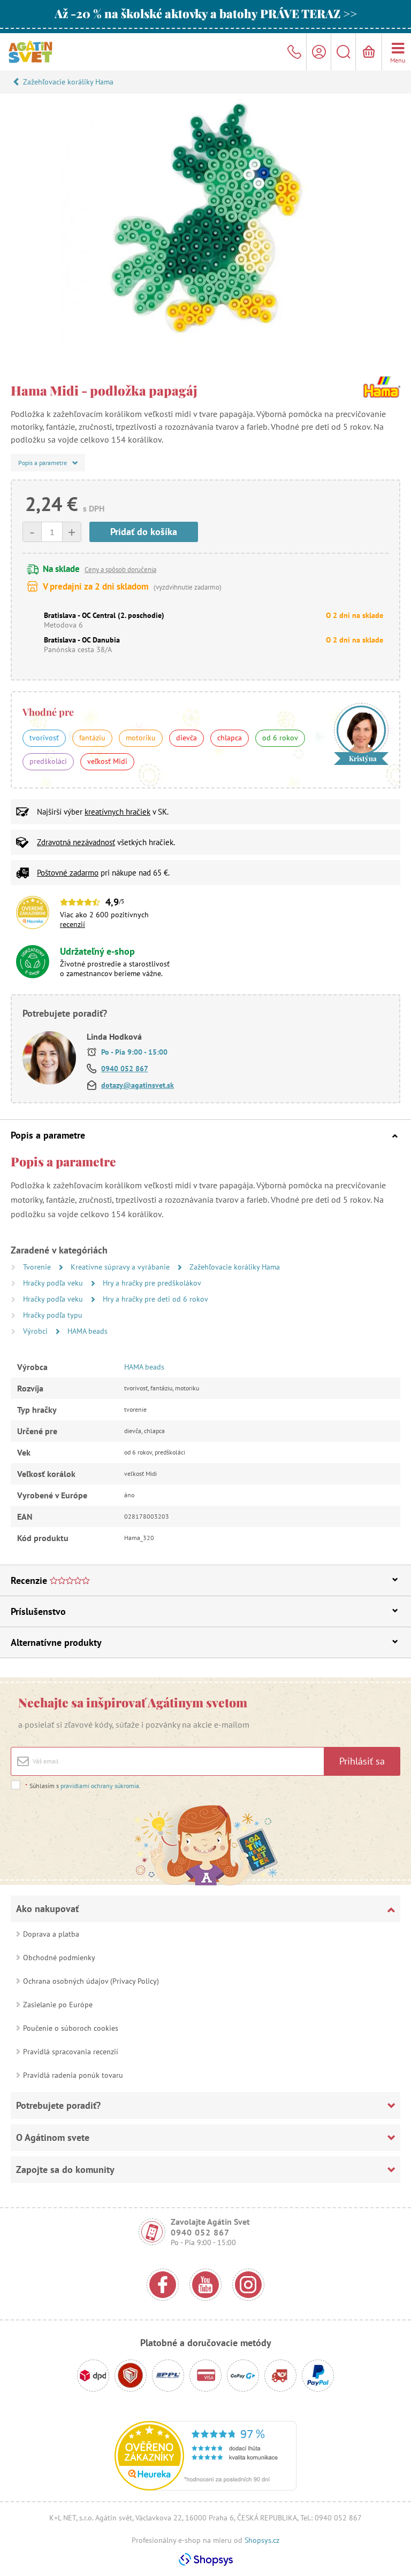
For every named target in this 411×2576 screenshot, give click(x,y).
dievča (187, 738)
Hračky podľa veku (54, 1283)
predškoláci (48, 761)
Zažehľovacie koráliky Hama (68, 82)
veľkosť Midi (107, 761)
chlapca (230, 738)
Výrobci (36, 1331)
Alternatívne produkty (56, 1642)
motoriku (141, 738)
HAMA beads (87, 1331)
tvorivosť (44, 738)
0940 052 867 (125, 1069)
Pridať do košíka (144, 532)
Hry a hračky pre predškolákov (152, 1283)
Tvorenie (38, 1267)
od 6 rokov (280, 738)
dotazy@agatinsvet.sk (138, 1085)
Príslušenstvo (38, 1611)
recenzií (73, 924)
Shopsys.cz (262, 2540)
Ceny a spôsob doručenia (120, 570)
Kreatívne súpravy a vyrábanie (121, 1267)
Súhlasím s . (83, 1786)
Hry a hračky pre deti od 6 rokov (155, 1299)
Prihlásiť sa (362, 1761)
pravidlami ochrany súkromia (100, 1786)
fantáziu (92, 738)
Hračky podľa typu (53, 1315)
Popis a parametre (48, 1135)
